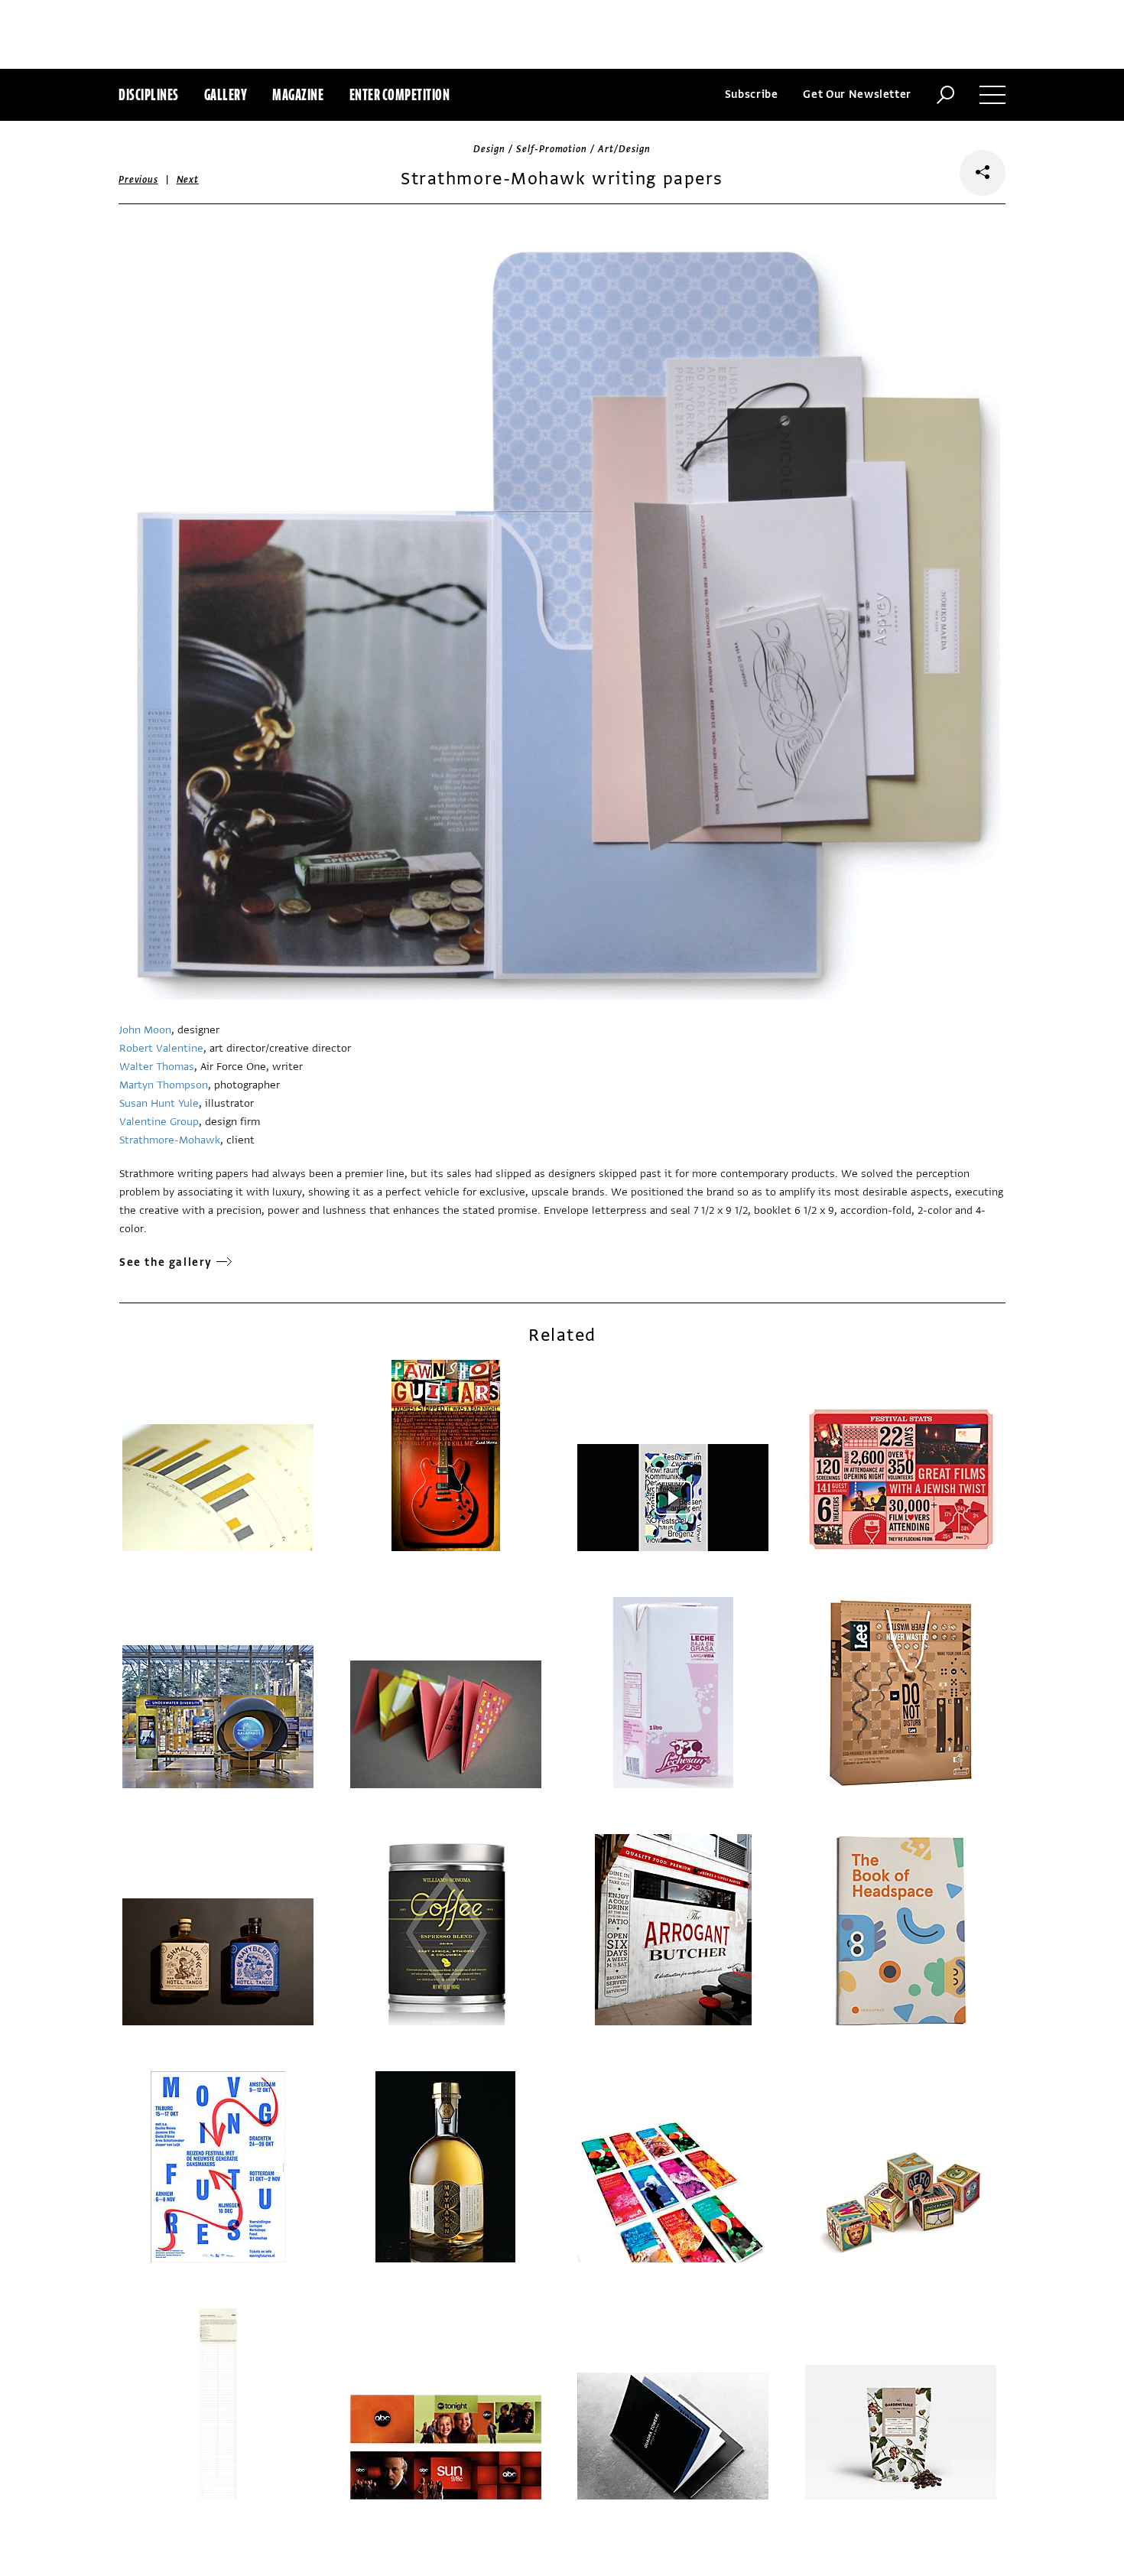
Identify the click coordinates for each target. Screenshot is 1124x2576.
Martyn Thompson (164, 1085)
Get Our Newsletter (857, 94)
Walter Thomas (157, 1067)
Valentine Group (159, 1122)
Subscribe (752, 94)
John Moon (145, 1030)
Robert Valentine (161, 1048)
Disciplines (149, 94)
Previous (138, 180)
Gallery (226, 94)
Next (188, 180)
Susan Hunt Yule (159, 1103)
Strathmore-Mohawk (170, 1140)
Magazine (298, 94)
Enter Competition (400, 94)
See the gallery (166, 1262)
